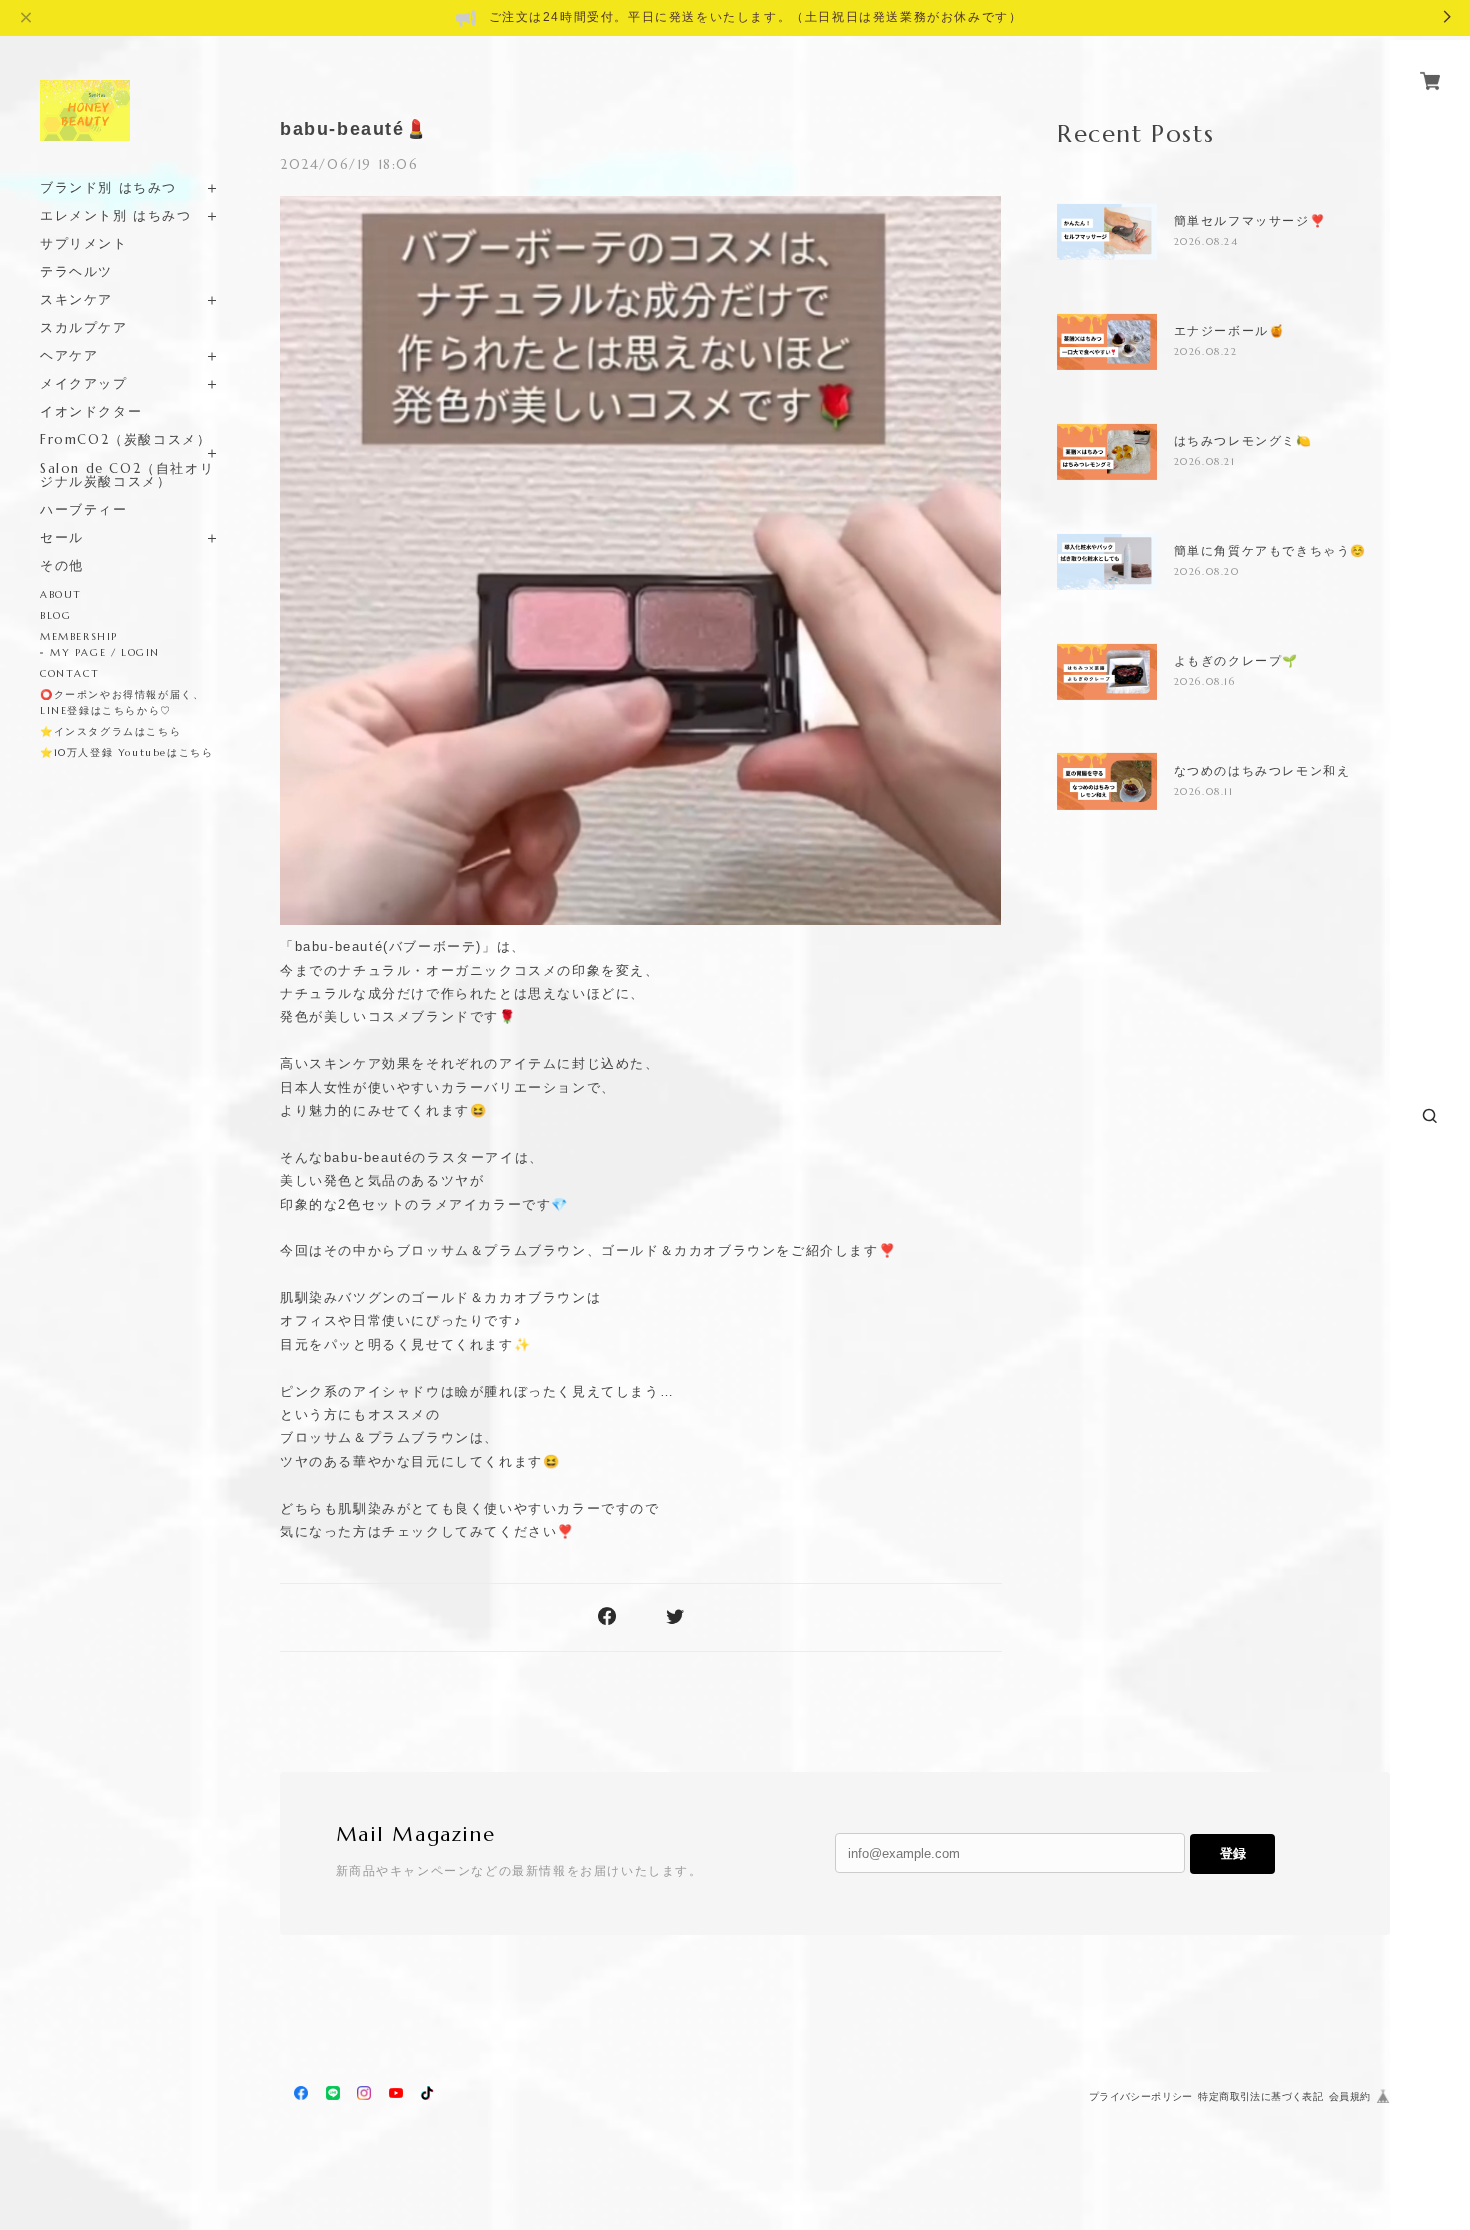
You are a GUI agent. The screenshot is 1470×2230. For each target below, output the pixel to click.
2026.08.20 (1207, 571)
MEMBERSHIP (79, 636)
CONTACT (69, 673)
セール (62, 537)
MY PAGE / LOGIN (105, 652)
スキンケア (76, 299)
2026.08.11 (1204, 791)
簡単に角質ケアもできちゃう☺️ (1270, 551)
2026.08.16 (1205, 681)
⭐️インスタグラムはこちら (110, 731)
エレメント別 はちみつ (116, 215)
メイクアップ (84, 383)
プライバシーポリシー (1141, 2096)
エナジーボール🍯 (1230, 331)
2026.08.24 (1206, 241)
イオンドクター (91, 411)
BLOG (55, 615)
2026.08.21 (1205, 461)
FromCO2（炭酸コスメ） (125, 439)
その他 (62, 565)
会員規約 (1350, 2096)
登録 (1233, 1853)
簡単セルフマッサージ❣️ (1250, 221)
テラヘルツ (76, 271)
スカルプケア (84, 327)
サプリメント (84, 243)
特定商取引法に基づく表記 (1260, 2096)
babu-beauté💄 (354, 129)
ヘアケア (69, 355)
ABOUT (61, 594)
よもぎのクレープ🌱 (1236, 661)
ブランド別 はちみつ (108, 187)
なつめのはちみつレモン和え (1262, 771)
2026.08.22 (1206, 351)
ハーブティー (84, 509)
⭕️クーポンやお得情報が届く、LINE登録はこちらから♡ (122, 702)
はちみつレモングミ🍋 (1243, 441)
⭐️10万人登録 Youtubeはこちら (126, 752)
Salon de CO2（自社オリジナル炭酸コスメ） (127, 475)
